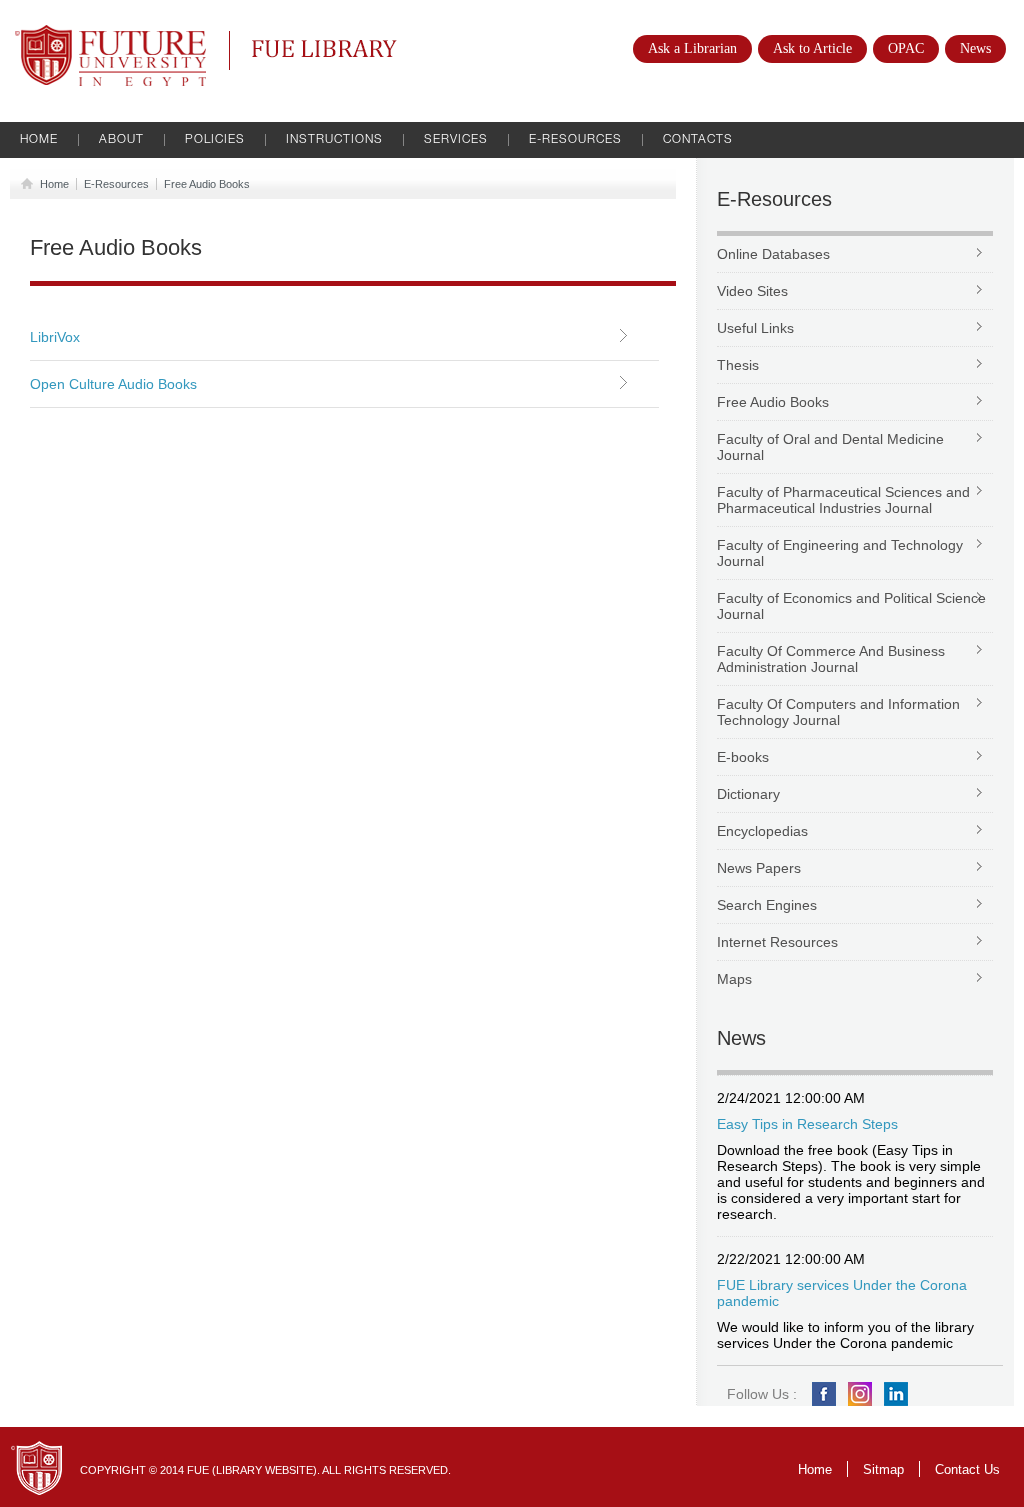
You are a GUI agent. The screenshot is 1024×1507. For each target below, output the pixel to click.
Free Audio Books (207, 184)
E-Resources (575, 140)
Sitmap (883, 1469)
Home (39, 140)
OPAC (906, 48)
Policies (215, 140)
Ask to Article (812, 48)
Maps (734, 979)
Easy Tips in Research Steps (807, 1124)
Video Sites (752, 291)
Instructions (334, 140)
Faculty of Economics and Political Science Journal (851, 606)
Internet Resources (777, 942)
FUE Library (285, 47)
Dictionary (748, 794)
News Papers (759, 868)
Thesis (738, 365)
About (121, 140)
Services (456, 140)
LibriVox (55, 337)
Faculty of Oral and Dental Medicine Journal (830, 447)
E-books (743, 757)
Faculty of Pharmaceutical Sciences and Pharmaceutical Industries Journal (843, 500)
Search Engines (767, 905)
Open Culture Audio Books (113, 384)
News (975, 48)
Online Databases (773, 254)
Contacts (698, 140)
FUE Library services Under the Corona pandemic (842, 1293)
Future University (89, 35)
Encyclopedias (762, 831)
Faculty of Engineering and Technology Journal (840, 553)
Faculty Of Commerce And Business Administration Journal (831, 659)
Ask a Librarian (692, 48)
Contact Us (967, 1469)
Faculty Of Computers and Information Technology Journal (838, 712)
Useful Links (755, 328)
